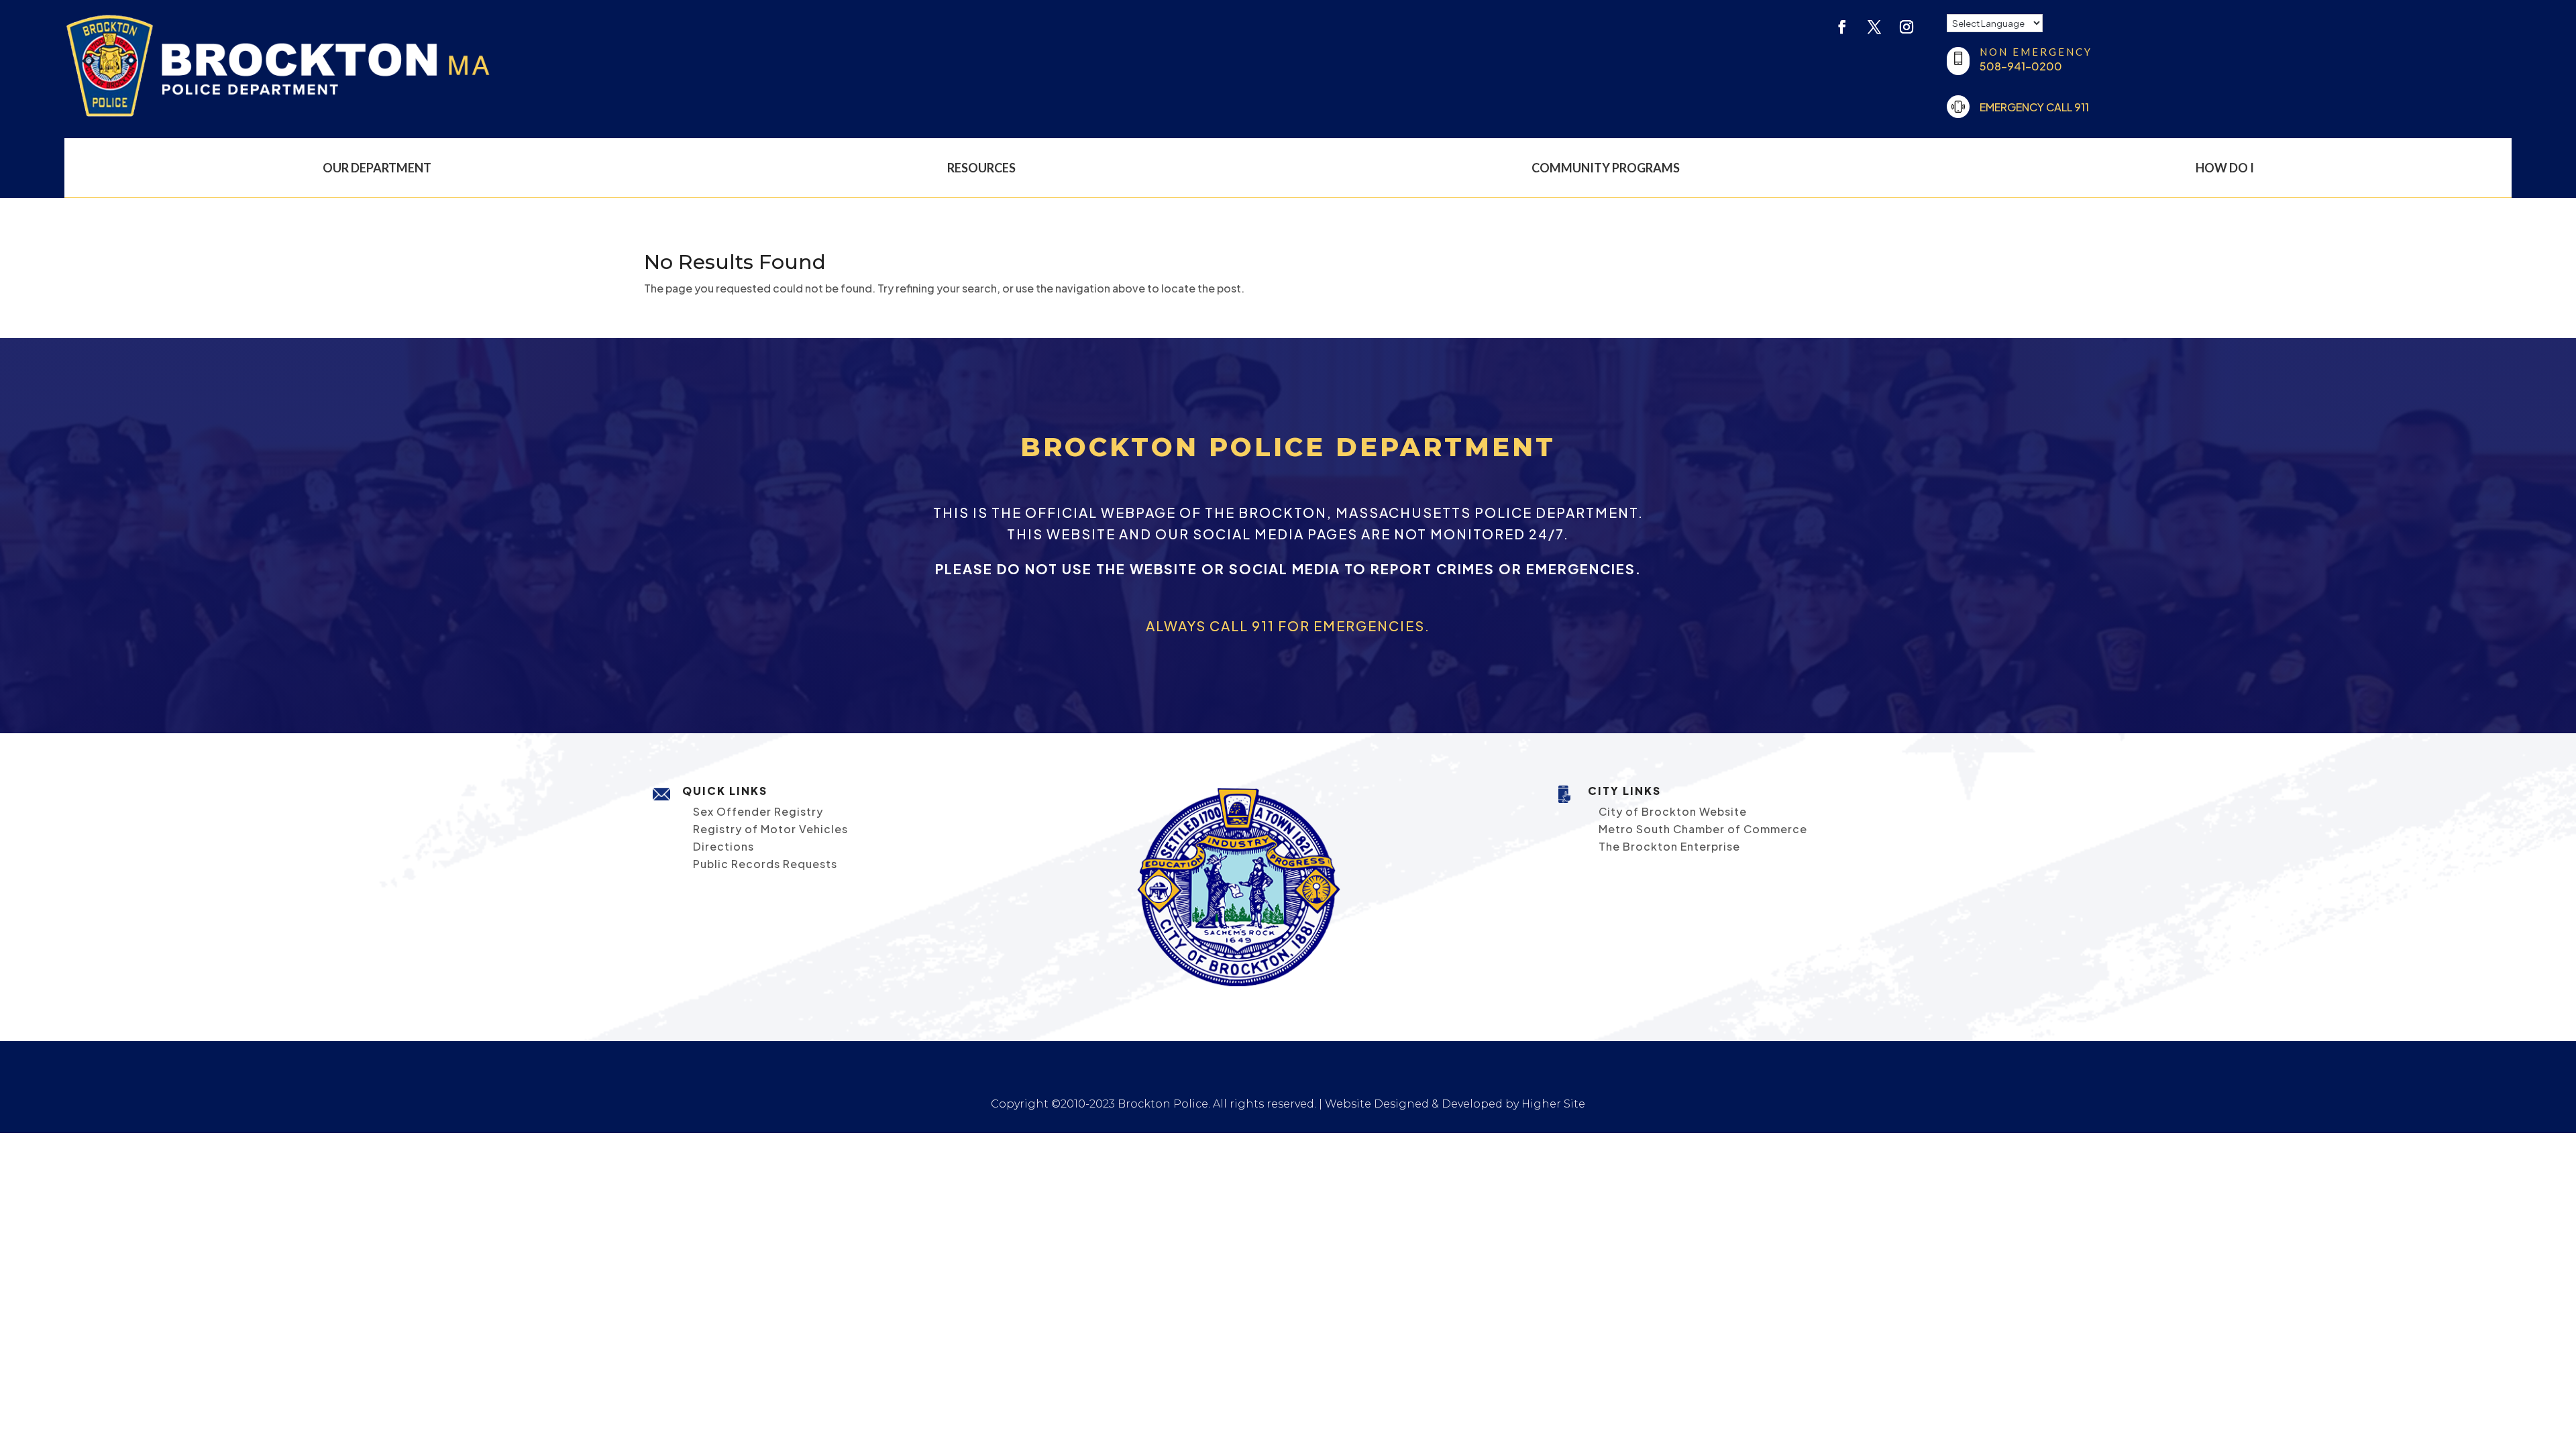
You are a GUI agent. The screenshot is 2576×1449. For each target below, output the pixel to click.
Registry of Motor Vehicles (770, 829)
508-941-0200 (2021, 66)
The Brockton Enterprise (1669, 846)
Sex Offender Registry (758, 811)
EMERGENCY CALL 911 (2034, 107)
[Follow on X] (1874, 27)
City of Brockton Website (1673, 811)
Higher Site (1553, 1104)
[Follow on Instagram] (1907, 27)
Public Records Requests (765, 864)
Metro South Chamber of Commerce (1703, 829)
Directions (723, 846)
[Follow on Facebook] (1842, 27)
